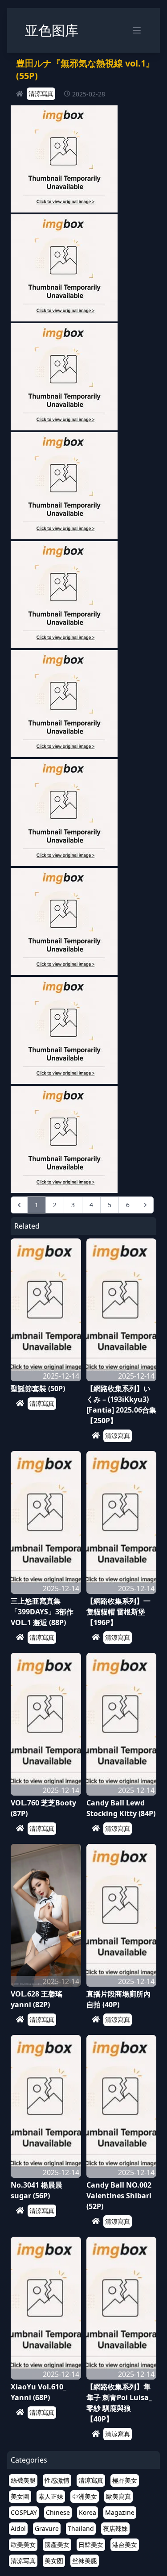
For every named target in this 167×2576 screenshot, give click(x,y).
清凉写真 (23, 2561)
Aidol (18, 2528)
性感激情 (57, 2480)
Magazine (120, 2512)
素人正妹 (51, 2496)
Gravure (47, 2528)
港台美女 (125, 2545)
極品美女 (125, 2480)
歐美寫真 (118, 2496)
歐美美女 (23, 2545)
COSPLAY (24, 2512)
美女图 (54, 2561)
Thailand (81, 2528)
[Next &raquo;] (145, 1205)
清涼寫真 (41, 94)
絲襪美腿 (23, 2480)
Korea (88, 2512)
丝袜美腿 (85, 2561)
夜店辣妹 (115, 2528)
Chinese (58, 2512)
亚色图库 (52, 30)
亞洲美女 (85, 2496)
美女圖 (20, 2496)
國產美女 (57, 2545)
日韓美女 (91, 2545)
